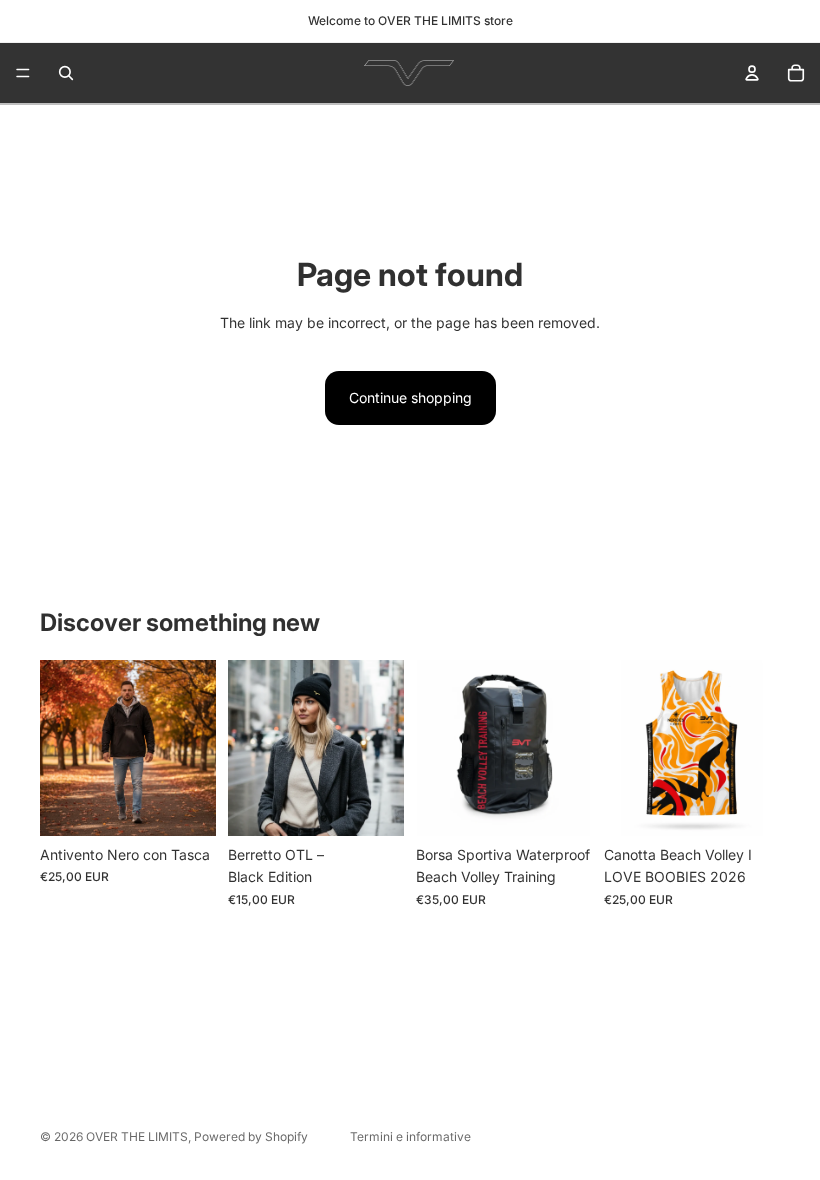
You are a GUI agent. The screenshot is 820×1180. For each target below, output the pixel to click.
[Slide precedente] (62, 748)
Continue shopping (410, 397)
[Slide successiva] (194, 748)
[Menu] (23, 73)
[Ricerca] (66, 73)
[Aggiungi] (373, 805)
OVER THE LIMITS (137, 1136)
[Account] (752, 73)
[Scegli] (185, 805)
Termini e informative (410, 1136)
